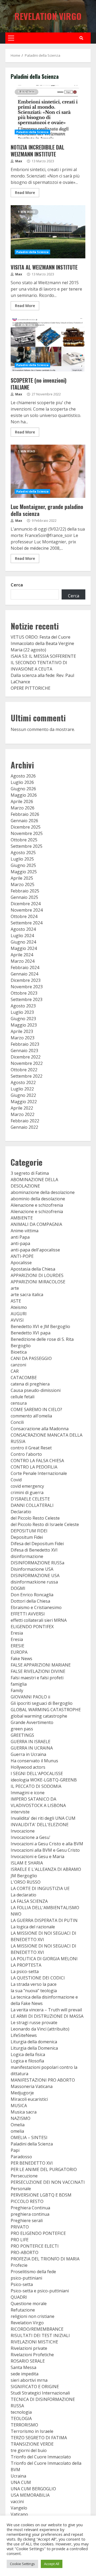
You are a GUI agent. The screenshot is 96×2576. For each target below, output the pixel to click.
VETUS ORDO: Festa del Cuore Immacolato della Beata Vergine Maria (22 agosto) (42, 643)
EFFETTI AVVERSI (28, 1614)
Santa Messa (23, 2367)
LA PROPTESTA (26, 1965)
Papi (15, 2150)
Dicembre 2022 (26, 1057)
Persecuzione (24, 2176)
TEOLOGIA (21, 2418)
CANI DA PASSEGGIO (31, 1358)
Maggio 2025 (24, 872)
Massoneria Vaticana (32, 2086)
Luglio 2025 (22, 859)
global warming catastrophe (39, 1716)
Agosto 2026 (23, 776)
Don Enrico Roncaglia (32, 1595)
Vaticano (19, 2514)
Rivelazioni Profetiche (32, 2355)
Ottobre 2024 (24, 916)
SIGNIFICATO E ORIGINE (35, 2387)
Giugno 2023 (23, 1019)
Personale (21, 2189)
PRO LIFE (20, 2240)
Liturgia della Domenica (34, 2048)
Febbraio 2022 (25, 1121)
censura (19, 1403)
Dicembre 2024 (26, 904)
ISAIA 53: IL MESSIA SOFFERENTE (43, 656)
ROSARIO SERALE (28, 2361)
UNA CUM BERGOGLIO (33, 2489)
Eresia (17, 1633)
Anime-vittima (25, 1231)
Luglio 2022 (22, 1089)
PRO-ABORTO (25, 2252)
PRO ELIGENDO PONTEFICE (38, 2233)
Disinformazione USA (32, 1569)
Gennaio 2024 (24, 974)
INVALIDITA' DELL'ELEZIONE (40, 1825)
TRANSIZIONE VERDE (32, 2444)
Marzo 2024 (23, 961)
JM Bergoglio (24, 1876)
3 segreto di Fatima (30, 1173)
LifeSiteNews (24, 2035)
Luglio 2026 (22, 782)
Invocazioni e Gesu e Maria (37, 1856)
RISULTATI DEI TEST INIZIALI (40, 2335)
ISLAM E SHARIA (27, 1863)
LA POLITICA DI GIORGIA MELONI (44, 1959)
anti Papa (20, 1237)
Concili (17, 1422)
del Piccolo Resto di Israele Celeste (45, 1524)
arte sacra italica (27, 1295)
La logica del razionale (33, 1927)
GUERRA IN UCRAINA (32, 1748)
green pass (22, 1729)
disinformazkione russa (34, 1582)
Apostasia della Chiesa (33, 1269)
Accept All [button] (52, 2564)
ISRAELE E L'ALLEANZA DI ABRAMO (46, 1869)
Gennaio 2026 (24, 821)
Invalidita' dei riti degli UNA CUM (43, 1818)
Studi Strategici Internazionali (40, 2393)
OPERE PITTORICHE (31, 688)
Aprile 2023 (22, 1031)
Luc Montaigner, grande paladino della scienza (48, 471)
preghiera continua (30, 2214)
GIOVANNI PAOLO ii (30, 1697)
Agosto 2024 (23, 929)
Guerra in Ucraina (28, 1754)
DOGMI (18, 1588)
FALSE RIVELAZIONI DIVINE (38, 1671)
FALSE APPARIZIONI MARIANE (41, 1665)
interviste (20, 1812)
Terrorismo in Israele (32, 2431)
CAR (15, 1371)
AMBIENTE (22, 1218)
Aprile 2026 (22, 801)
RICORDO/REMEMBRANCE (37, 2329)
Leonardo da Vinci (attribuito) (40, 2029)
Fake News (21, 1659)
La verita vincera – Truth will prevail (46, 2010)
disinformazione (27, 1556)
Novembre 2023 (27, 987)
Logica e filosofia (27, 2061)
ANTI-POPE (22, 1256)
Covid (16, 1480)
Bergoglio (21, 1346)
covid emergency (27, 1486)
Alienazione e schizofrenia (37, 1205)
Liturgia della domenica (34, 2042)
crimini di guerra (27, 1492)
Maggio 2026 (24, 795)
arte (15, 1288)
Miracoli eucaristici (29, 2099)
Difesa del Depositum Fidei (37, 1544)
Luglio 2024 (22, 936)
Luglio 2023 (22, 1012)
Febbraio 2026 (25, 814)
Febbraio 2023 (25, 1044)
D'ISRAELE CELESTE (30, 1499)
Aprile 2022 (22, 1108)
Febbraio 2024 (25, 967)
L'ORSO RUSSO (26, 1882)
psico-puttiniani (26, 2278)
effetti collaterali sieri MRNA (39, 1620)
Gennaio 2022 (24, 1127)
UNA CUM (21, 2482)
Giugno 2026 (23, 789)
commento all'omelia (31, 1416)
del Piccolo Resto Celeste (35, 1518)
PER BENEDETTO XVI (32, 2163)
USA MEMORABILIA (30, 2495)
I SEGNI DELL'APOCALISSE (37, 1773)
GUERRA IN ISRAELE (31, 1742)
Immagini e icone (28, 1793)
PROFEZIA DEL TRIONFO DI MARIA (45, 2259)
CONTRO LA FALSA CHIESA (37, 1461)
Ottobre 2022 (24, 1070)
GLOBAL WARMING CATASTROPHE (46, 1710)
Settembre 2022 (27, 1076)
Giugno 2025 (23, 865)
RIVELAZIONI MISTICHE (34, 2342)
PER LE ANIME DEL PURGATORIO (44, 2169)
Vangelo (19, 2508)
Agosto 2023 (23, 1006)
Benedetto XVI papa (31, 1333)
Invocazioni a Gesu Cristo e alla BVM (47, 1844)
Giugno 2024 (23, 942)
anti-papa (20, 1243)
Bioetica (19, 1352)
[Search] (81, 38)
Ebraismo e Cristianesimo (36, 1607)
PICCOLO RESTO (27, 2201)
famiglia (19, 1684)
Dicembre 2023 (26, 980)
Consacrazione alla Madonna (40, 1429)
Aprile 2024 (22, 955)
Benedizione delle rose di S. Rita (42, 1339)
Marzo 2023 (23, 1038)
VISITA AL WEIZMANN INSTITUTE (48, 232)
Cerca (17, 585)
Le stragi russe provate (34, 2023)
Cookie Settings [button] (22, 2564)
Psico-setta (22, 2284)
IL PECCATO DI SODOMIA (36, 1786)
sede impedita (25, 2374)
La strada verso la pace (34, 1984)
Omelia (18, 2125)
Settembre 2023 (27, 999)
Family (17, 1690)
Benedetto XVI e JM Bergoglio (40, 1326)
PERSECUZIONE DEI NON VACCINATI (48, 2182)
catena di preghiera (30, 1384)
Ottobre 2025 (24, 840)
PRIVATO (20, 2227)
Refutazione (23, 2310)
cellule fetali (23, 1397)
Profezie (19, 2265)
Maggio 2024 (24, 948)
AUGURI (19, 1314)
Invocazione (23, 1831)
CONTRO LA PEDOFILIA (34, 1467)
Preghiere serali (27, 2221)
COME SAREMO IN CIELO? (36, 1409)
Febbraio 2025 (25, 891)
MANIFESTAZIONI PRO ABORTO (43, 2080)
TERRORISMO (24, 2425)
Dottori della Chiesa (30, 1601)
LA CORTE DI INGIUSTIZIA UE (40, 1888)
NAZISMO (21, 2118)
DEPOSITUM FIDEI (29, 1531)
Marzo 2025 (23, 884)
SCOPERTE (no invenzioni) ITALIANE (48, 345)
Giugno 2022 (23, 1095)
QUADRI (19, 2297)
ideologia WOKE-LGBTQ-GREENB (44, 1780)
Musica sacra (24, 2112)
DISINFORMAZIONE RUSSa (37, 1563)
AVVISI (17, 1320)
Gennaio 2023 (24, 1051)
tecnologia (21, 2412)
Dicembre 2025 (26, 827)
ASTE (16, 1301)
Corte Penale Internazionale (39, 1473)
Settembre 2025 (27, 846)
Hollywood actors (28, 1767)
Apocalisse (21, 1263)
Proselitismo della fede (33, 2272)
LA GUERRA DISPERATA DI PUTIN (44, 1920)
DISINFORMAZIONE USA (35, 1576)
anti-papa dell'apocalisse (35, 1250)
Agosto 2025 (23, 853)
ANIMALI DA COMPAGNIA (36, 1224)
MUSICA (19, 2106)
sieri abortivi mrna (29, 2380)
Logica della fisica (28, 2054)
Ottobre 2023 (24, 993)
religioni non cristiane (33, 2316)
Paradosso (21, 2157)
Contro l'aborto (26, 1454)
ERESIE (17, 1646)
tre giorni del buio (29, 2450)
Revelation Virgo (48, 16)
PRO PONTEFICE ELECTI (35, 2246)
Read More (25, 193)
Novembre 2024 (27, 910)
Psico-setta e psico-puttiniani (40, 2291)
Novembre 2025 (27, 833)
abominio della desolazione (38, 1199)
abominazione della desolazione (43, 1192)
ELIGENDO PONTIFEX (32, 1627)
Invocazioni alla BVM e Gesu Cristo (45, 1850)
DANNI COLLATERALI (32, 1505)
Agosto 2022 (23, 1082)
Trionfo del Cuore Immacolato (41, 2457)
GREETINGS (22, 1735)
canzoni (18, 1365)
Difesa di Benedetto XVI (34, 1550)
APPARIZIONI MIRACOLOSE (38, 1282)
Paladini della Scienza (32, 132)
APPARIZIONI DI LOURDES (37, 1275)
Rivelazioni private (29, 2348)
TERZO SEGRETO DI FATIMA (39, 2438)
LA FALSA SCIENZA (29, 1901)
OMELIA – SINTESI (29, 2137)
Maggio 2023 (24, 1025)
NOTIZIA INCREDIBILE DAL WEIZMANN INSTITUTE (48, 112)
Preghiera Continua (30, 2208)
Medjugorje (22, 2093)
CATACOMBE (24, 1378)
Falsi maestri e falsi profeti (37, 1678)
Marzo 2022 (23, 1114)
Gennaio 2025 (24, 897)
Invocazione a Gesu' (31, 1837)
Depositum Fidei (27, 1537)
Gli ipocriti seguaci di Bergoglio (42, 1703)
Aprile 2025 (22, 878)
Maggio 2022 (24, 1102)
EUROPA (19, 1652)
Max (18, 161)
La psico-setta (25, 1971)
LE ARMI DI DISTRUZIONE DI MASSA (47, 2016)
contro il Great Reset (31, 1448)
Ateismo (19, 1307)
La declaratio (23, 1895)
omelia (17, 2131)
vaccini (17, 2501)
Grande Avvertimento (32, 1722)
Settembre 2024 (27, 923)
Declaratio (21, 1512)
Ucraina (18, 2476)
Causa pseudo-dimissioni (36, 1390)
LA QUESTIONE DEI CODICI (38, 1978)
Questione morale (29, 2304)
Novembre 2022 (27, 1063)
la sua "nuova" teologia (34, 1991)
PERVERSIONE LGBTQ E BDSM (41, 2195)
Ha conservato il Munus (34, 1761)
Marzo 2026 (23, 808)
